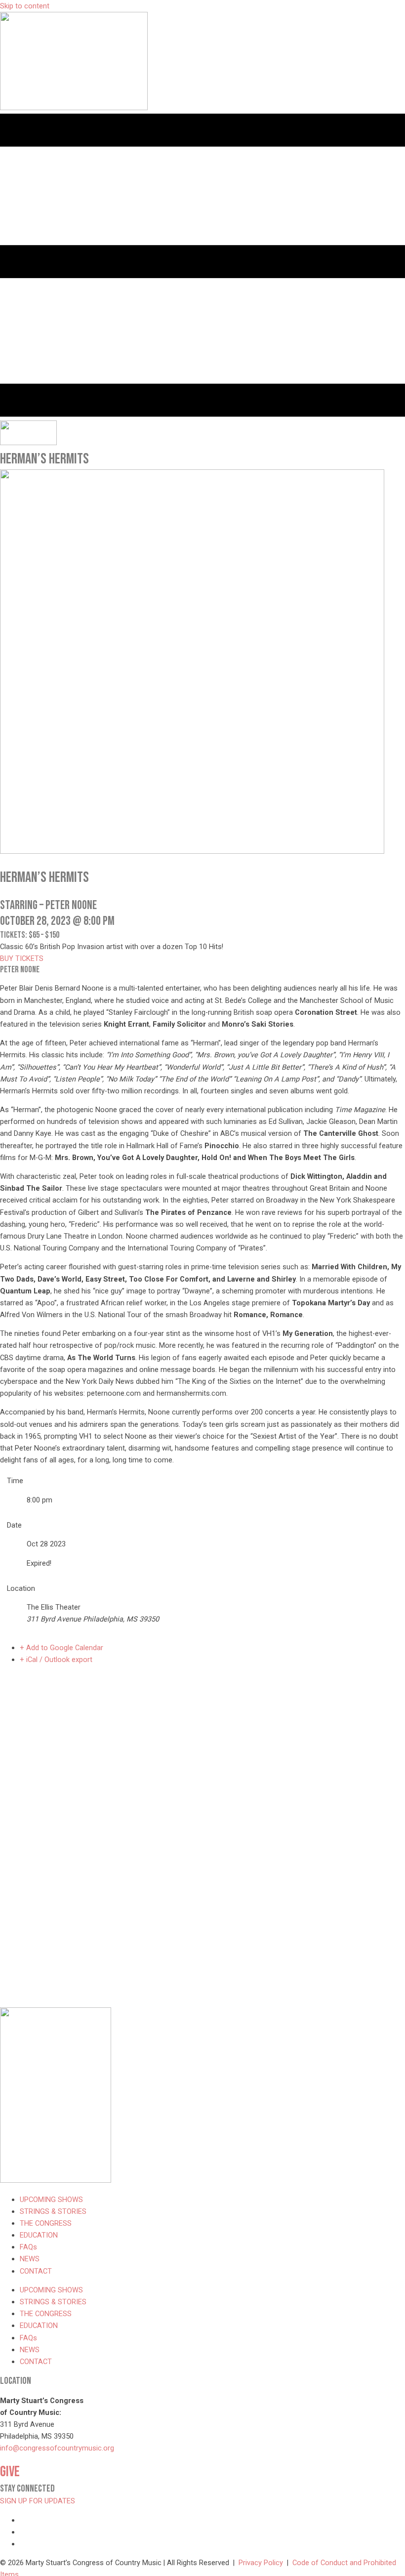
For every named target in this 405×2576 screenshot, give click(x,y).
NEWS (30, 2259)
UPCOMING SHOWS (51, 2200)
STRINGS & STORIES (53, 2211)
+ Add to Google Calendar (61, 1648)
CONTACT (36, 2271)
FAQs (28, 2247)
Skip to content (25, 6)
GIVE (10, 2472)
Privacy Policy (261, 2563)
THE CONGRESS (46, 2223)
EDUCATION (39, 2235)
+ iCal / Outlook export (56, 1660)
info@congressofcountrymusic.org (57, 2448)
